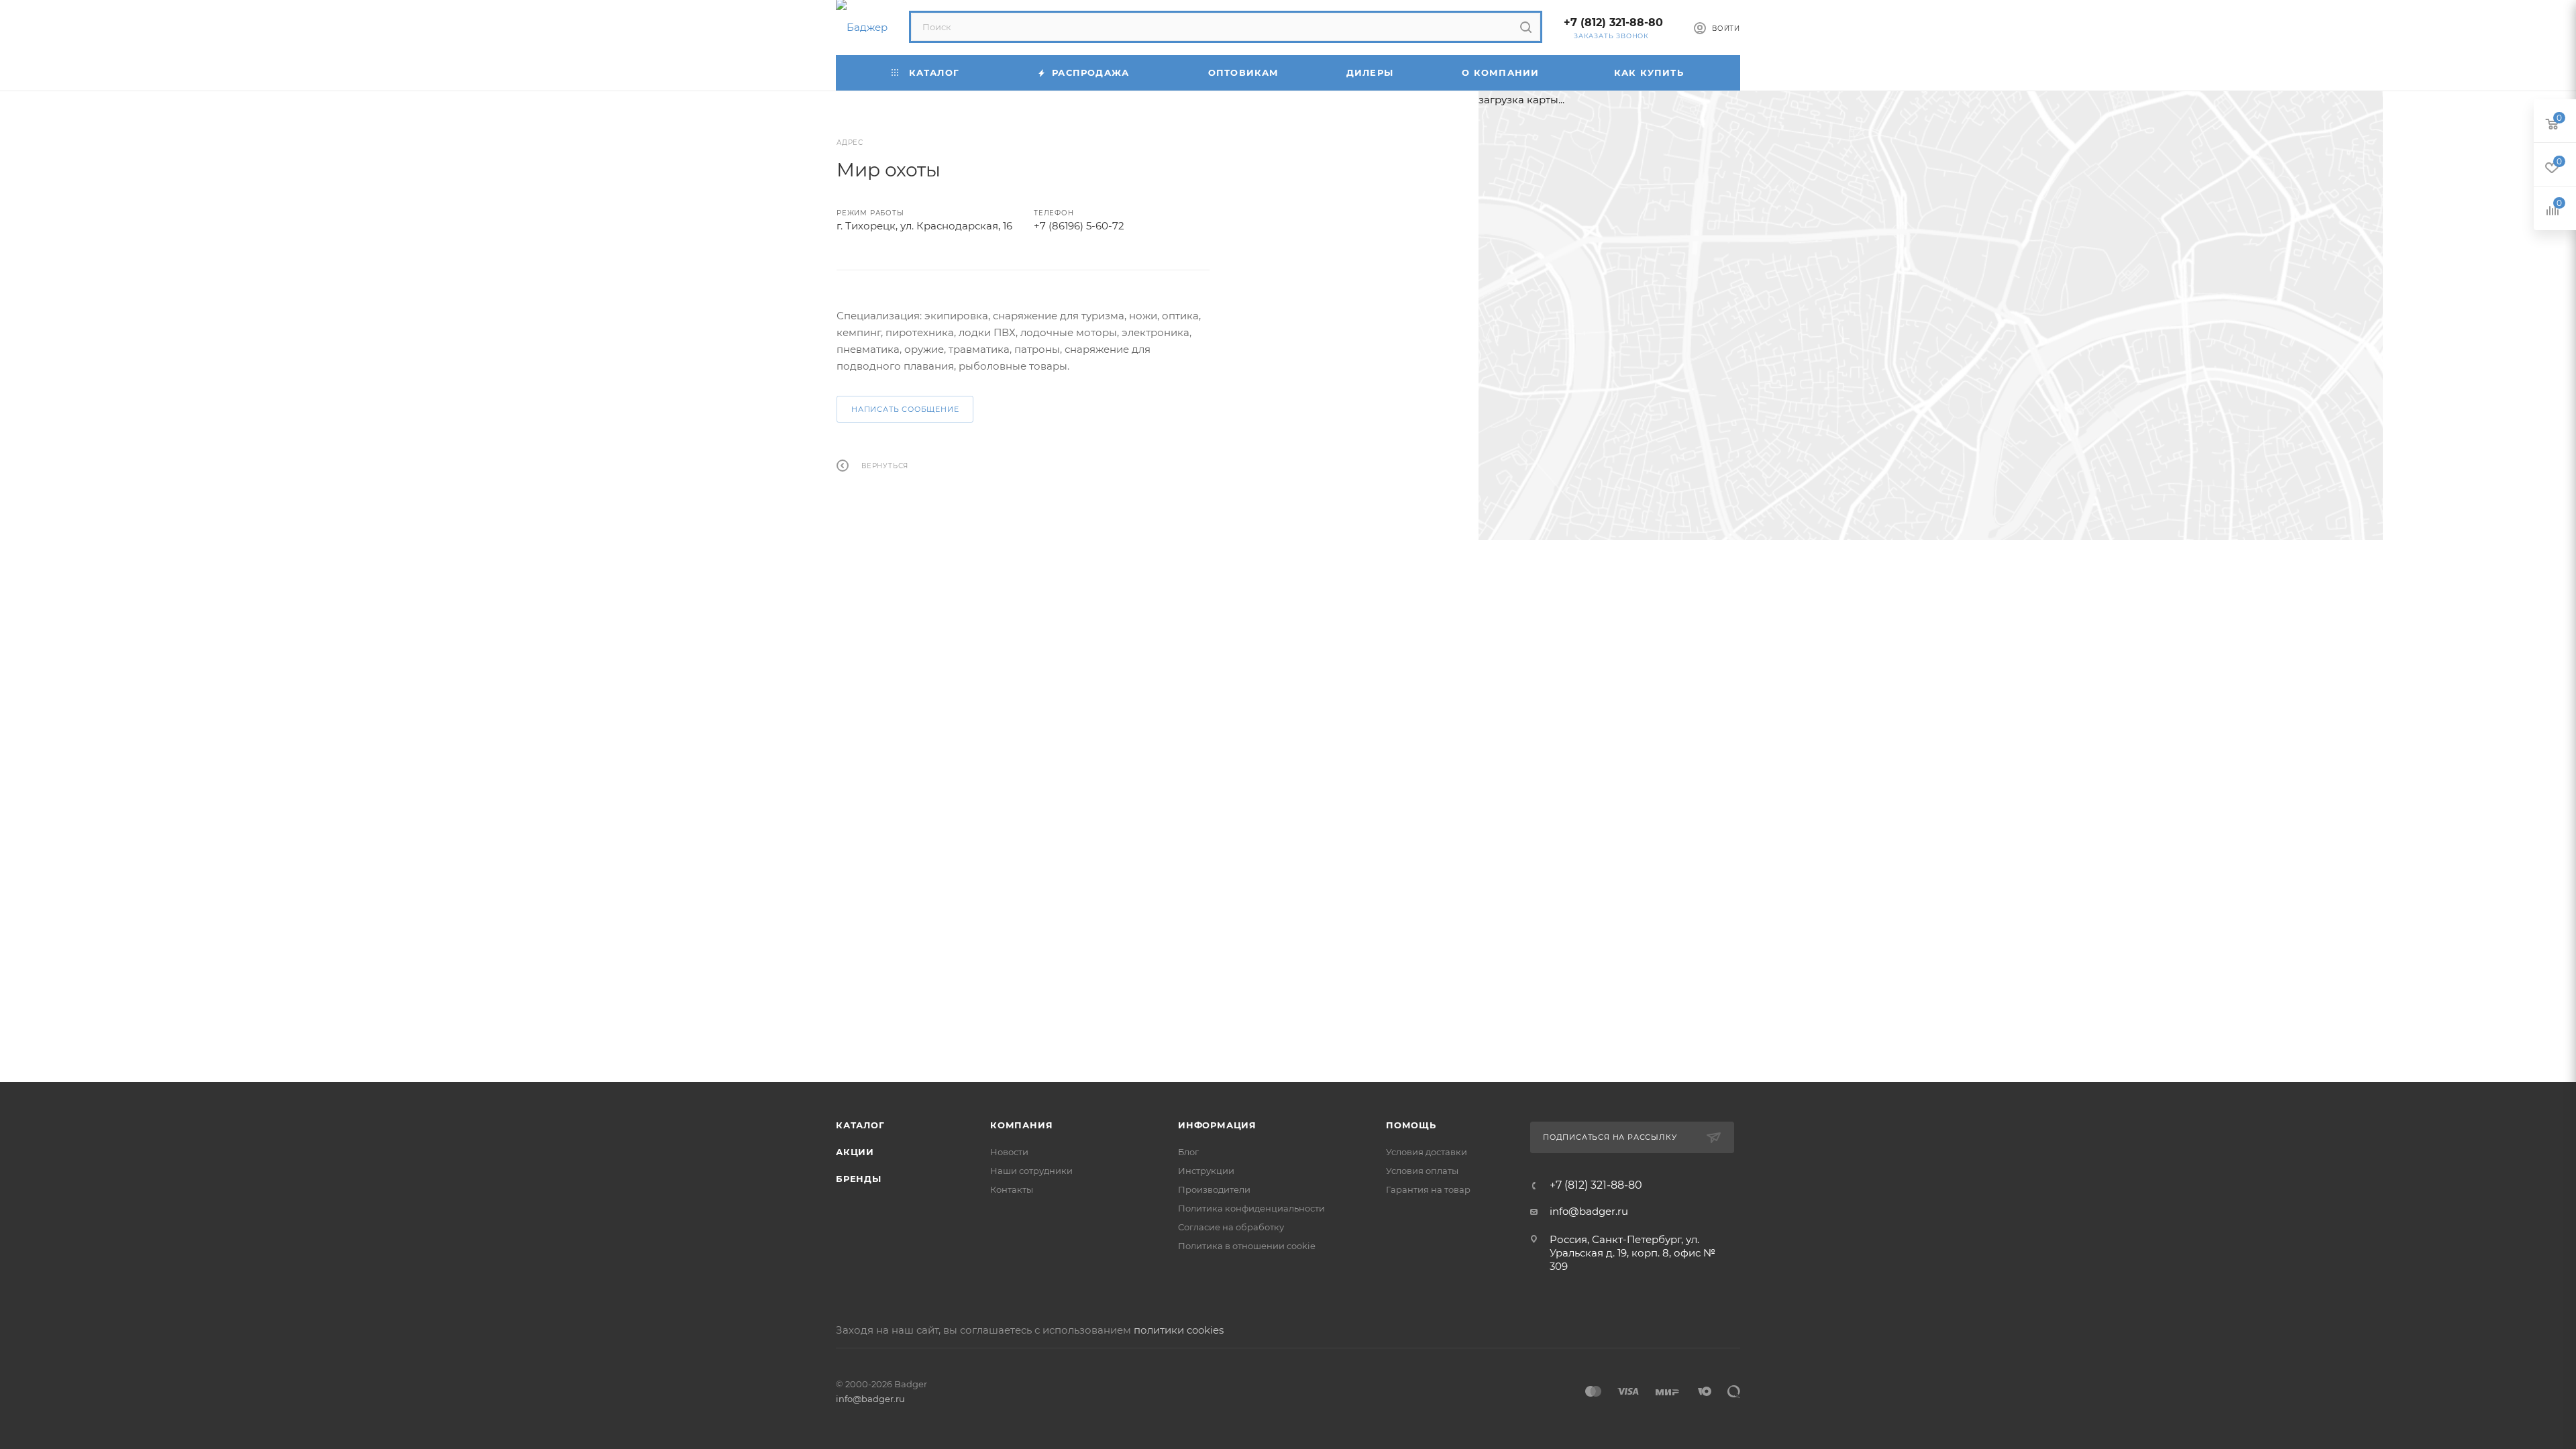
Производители (1214, 1189)
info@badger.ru (1589, 1211)
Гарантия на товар (1428, 1189)
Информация (1217, 1125)
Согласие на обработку (1231, 1227)
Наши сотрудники (1031, 1171)
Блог (1188, 1152)
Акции (855, 1152)
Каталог (860, 1125)
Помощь (1411, 1125)
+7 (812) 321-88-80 (1613, 22)
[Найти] (1526, 27)
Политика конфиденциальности (1251, 1208)
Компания (1021, 1125)
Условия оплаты (1422, 1171)
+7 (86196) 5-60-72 (1079, 226)
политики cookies (1179, 1330)
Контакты (1012, 1189)
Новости (1009, 1152)
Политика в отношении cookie (1247, 1246)
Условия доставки (1427, 1152)
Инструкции (1206, 1171)
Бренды (859, 1179)
